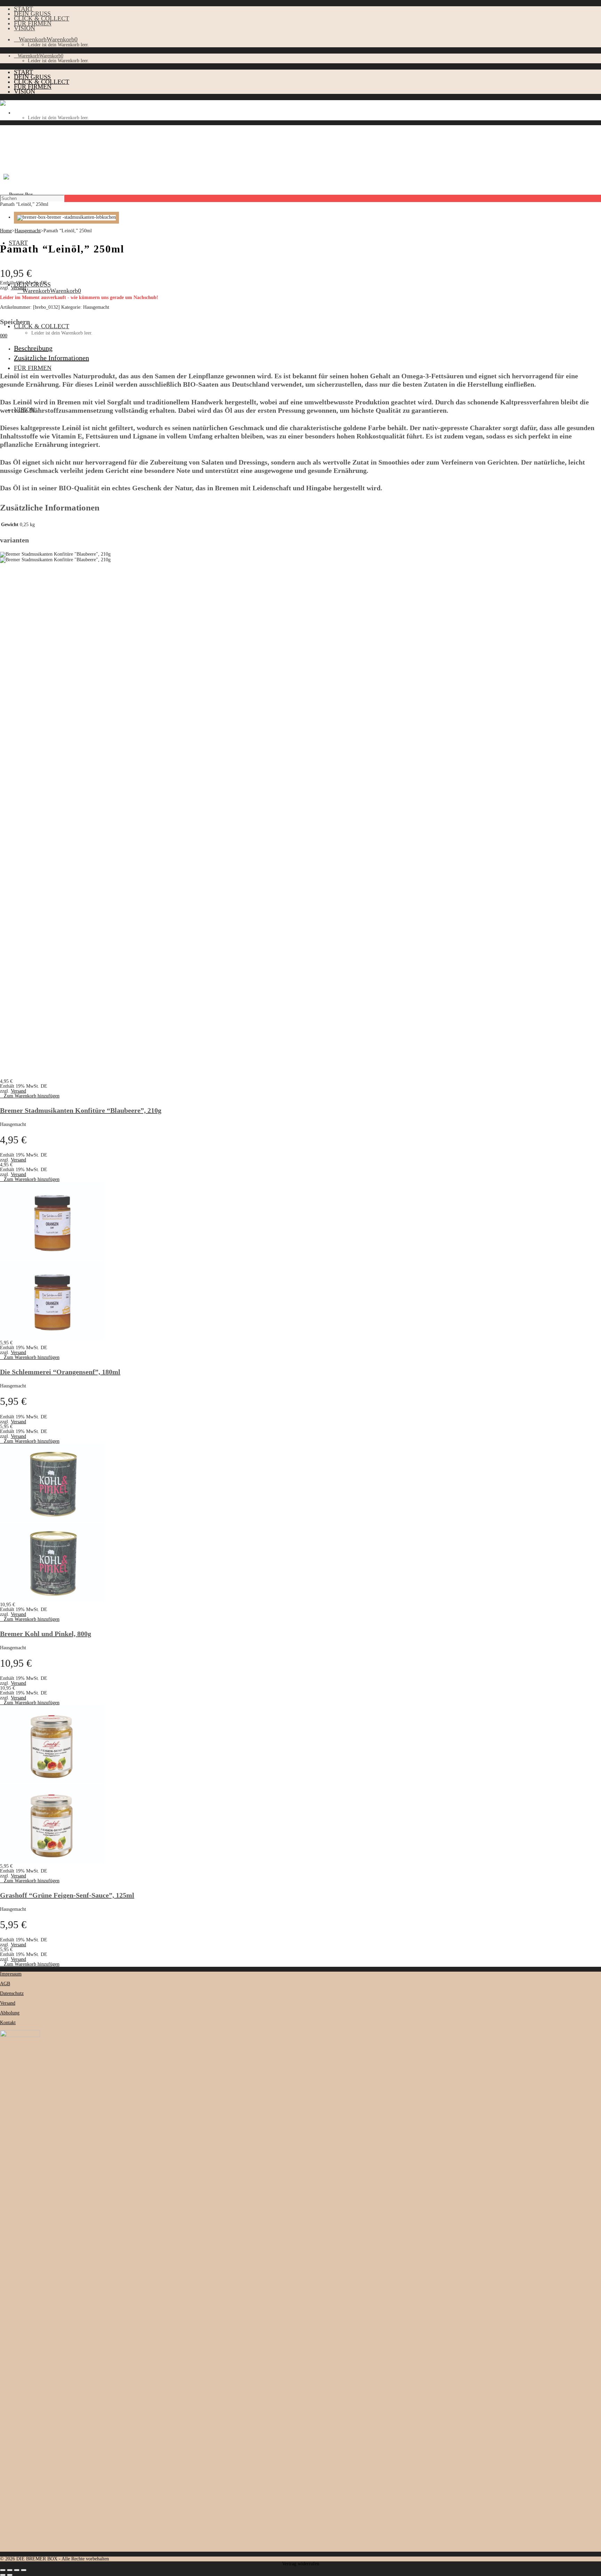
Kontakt (8, 2023)
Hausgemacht (28, 231)
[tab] (307, 348)
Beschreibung (33, 348)
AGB (5, 1984)
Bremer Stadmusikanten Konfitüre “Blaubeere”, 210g (81, 1110)
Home (6, 231)
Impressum (11, 1974)
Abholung (10, 2013)
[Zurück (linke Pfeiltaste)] (3, 2575)
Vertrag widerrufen (301, 2564)
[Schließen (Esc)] (24, 2570)
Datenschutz (12, 1993)
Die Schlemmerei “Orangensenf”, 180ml (60, 1372)
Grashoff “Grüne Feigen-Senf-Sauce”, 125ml (67, 1895)
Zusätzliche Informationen (51, 358)
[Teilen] (17, 2570)
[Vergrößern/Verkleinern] (3, 2570)
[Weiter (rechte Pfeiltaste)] (10, 2575)
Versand (18, 288)
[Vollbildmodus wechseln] (10, 2570)
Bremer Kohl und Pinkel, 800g (46, 1634)
